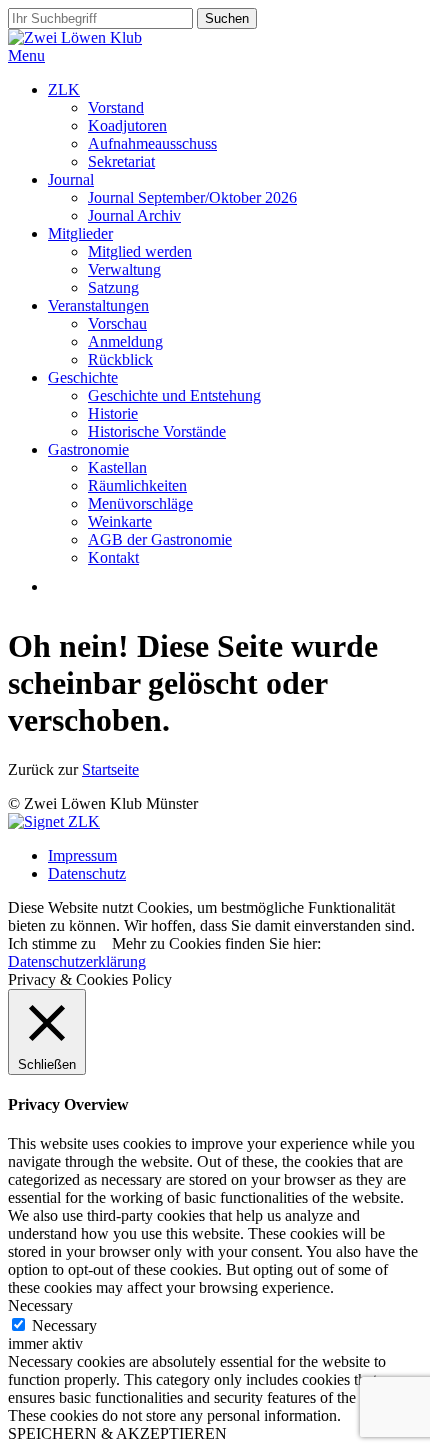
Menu (26, 55)
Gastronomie (88, 449)
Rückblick (120, 359)
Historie (113, 413)
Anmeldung (125, 341)
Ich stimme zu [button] (52, 943)
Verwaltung (124, 269)
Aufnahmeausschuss (152, 143)
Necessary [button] (40, 1305)
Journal (71, 179)
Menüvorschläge (140, 503)
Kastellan (117, 467)
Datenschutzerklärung (77, 961)
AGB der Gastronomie (160, 539)
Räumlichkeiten (137, 485)
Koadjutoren (127, 125)
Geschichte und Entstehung (174, 395)
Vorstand (116, 107)
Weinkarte (120, 521)
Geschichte (83, 377)
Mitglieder (80, 233)
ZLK (64, 89)
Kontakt (113, 557)
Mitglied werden (140, 251)
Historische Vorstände (157, 431)
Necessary (64, 1325)
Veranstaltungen (98, 305)
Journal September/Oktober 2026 (192, 197)
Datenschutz (87, 873)
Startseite (110, 769)
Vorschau (117, 323)
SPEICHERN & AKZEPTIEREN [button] (117, 1433)
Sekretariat (121, 161)
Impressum (82, 855)
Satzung (113, 287)
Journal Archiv (134, 215)
